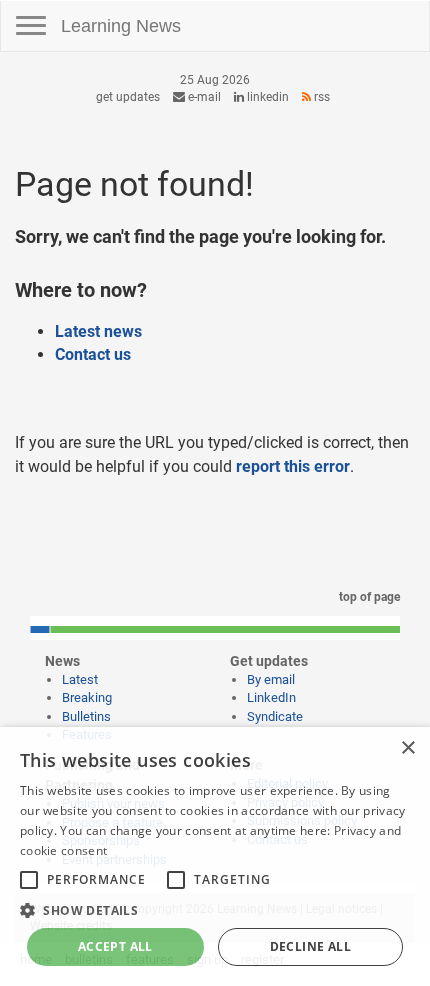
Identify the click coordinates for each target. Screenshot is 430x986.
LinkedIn (266, 97)
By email (271, 679)
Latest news (98, 331)
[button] (215, 909)
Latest (80, 679)
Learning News (121, 26)
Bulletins (86, 716)
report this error (293, 466)
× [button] (407, 748)
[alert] (215, 856)
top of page (368, 597)
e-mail (203, 97)
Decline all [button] (310, 946)
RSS (320, 97)
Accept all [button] (115, 946)
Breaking (87, 697)
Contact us (93, 354)
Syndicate (275, 716)
